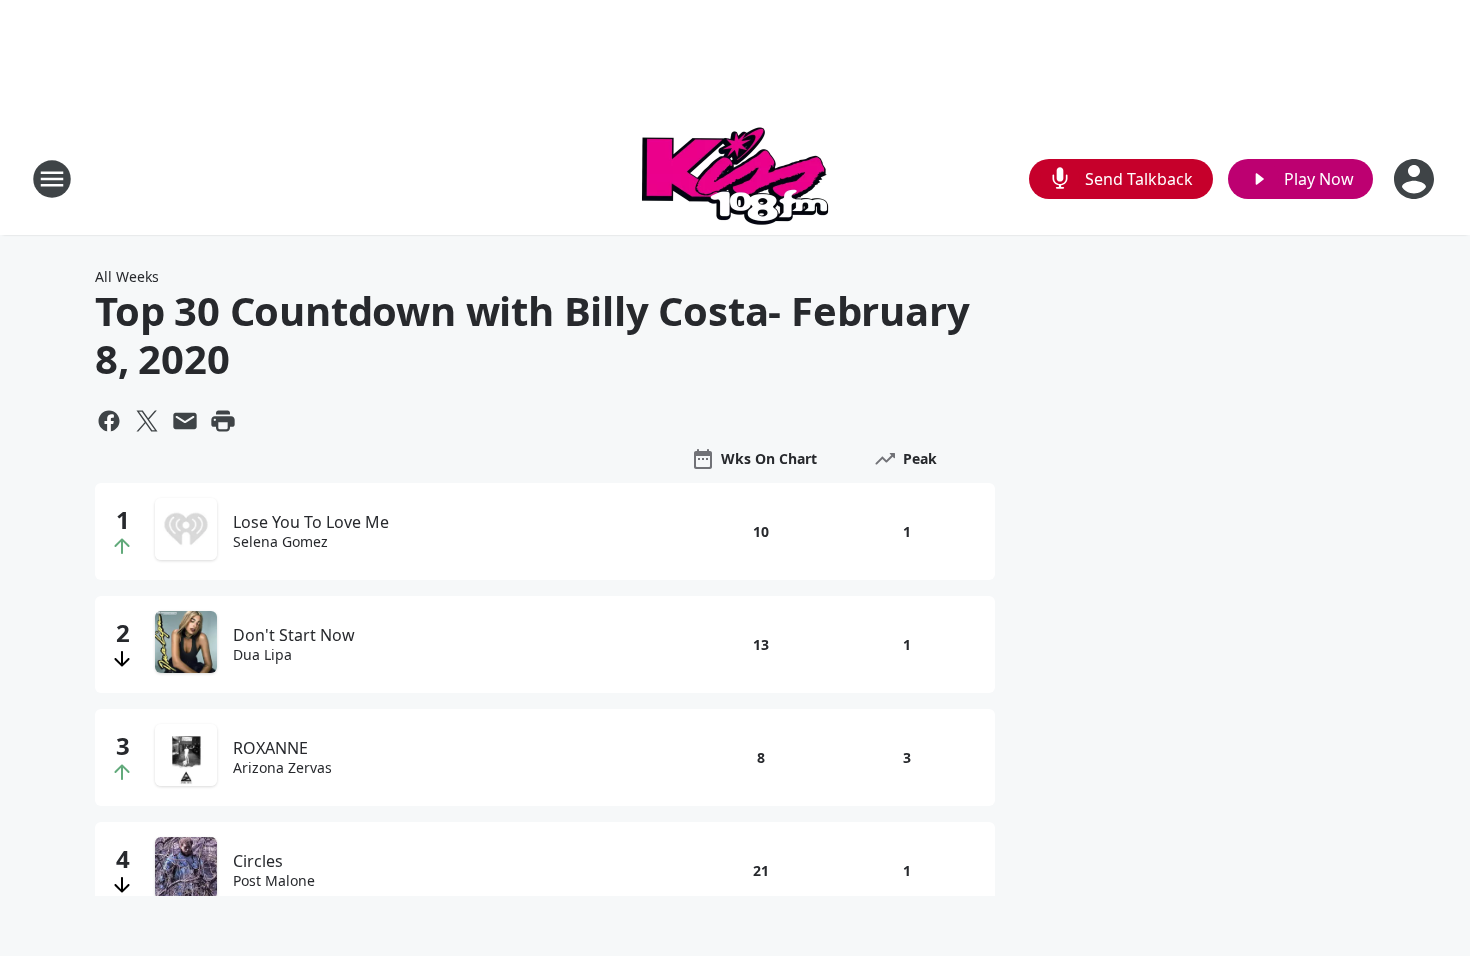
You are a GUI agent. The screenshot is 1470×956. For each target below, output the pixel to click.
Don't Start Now (294, 635)
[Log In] (1416, 179)
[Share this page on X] (147, 421)
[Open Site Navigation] (52, 179)
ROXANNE (270, 748)
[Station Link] (735, 178)
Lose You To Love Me (311, 522)
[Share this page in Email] (185, 421)
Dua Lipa (262, 655)
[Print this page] (223, 421)
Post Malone (274, 881)
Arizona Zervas (282, 768)
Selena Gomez (280, 542)
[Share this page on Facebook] (109, 421)
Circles (258, 861)
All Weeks (127, 276)
